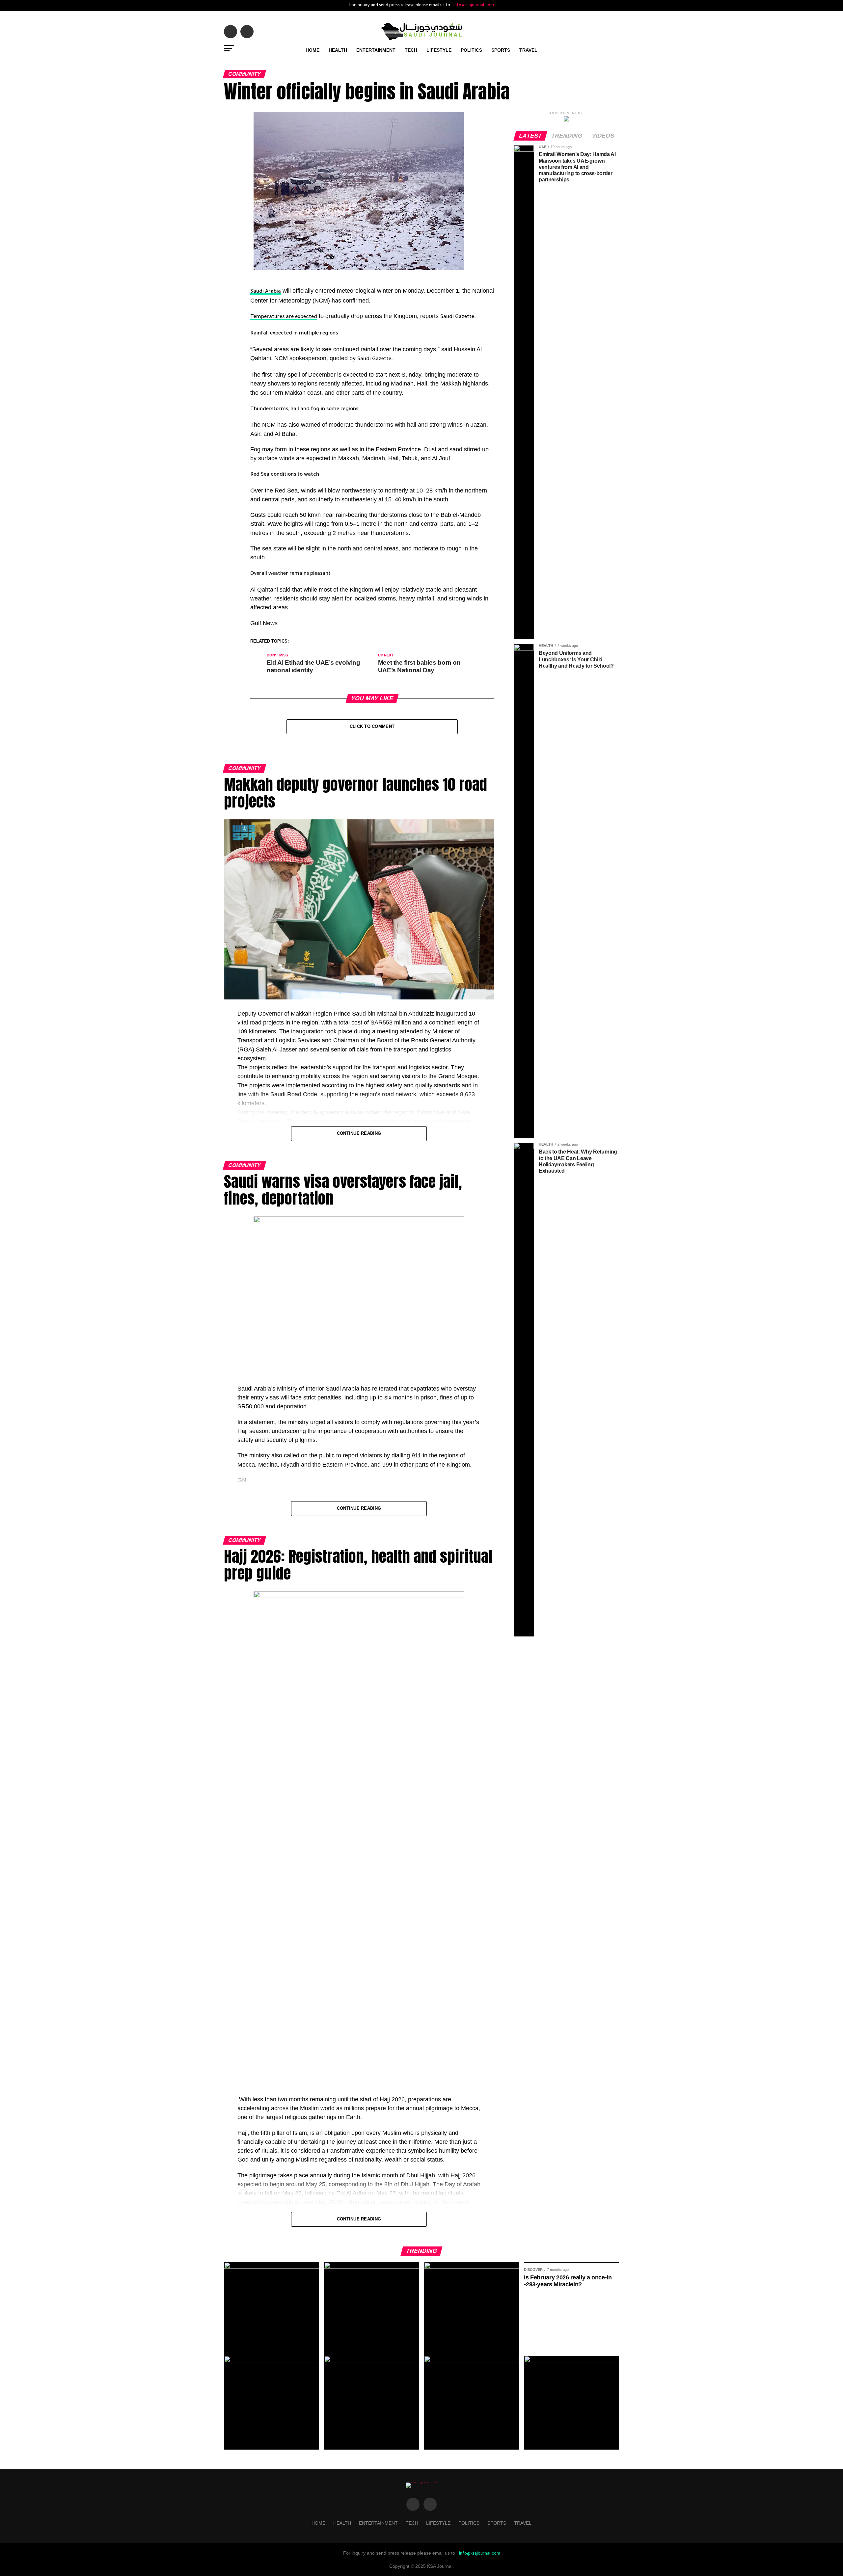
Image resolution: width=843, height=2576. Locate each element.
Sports (501, 50)
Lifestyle (439, 50)
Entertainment (376, 50)
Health (338, 50)
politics (471, 50)
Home (313, 50)
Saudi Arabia (266, 292)
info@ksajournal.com (474, 6)
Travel (528, 50)
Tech (411, 50)
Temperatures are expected (284, 317)
